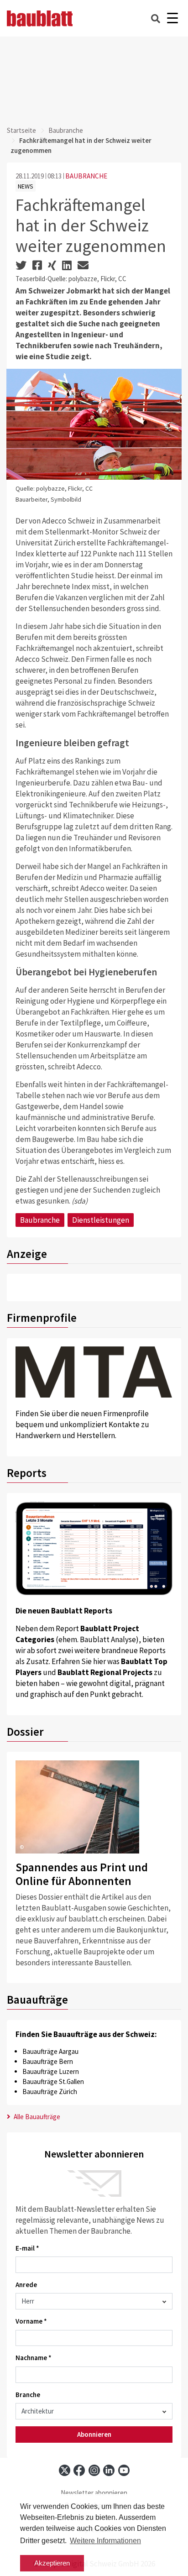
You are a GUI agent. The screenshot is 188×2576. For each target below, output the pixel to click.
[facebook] (79, 2470)
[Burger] (172, 18)
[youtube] (124, 2470)
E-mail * (27, 2248)
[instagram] (94, 2470)
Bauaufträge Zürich (50, 2092)
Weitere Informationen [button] (105, 2541)
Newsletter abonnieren (94, 2493)
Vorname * (31, 2321)
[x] (65, 2470)
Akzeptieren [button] (52, 2563)
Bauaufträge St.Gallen (53, 2081)
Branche (28, 2395)
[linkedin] (109, 2470)
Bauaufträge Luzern (51, 2071)
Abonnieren (94, 2434)
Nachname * (34, 2358)
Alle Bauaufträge (36, 2117)
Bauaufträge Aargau (50, 2051)
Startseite (21, 130)
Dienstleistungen (101, 1220)
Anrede (26, 2285)
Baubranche (66, 130)
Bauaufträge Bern (48, 2061)
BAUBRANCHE (86, 176)
